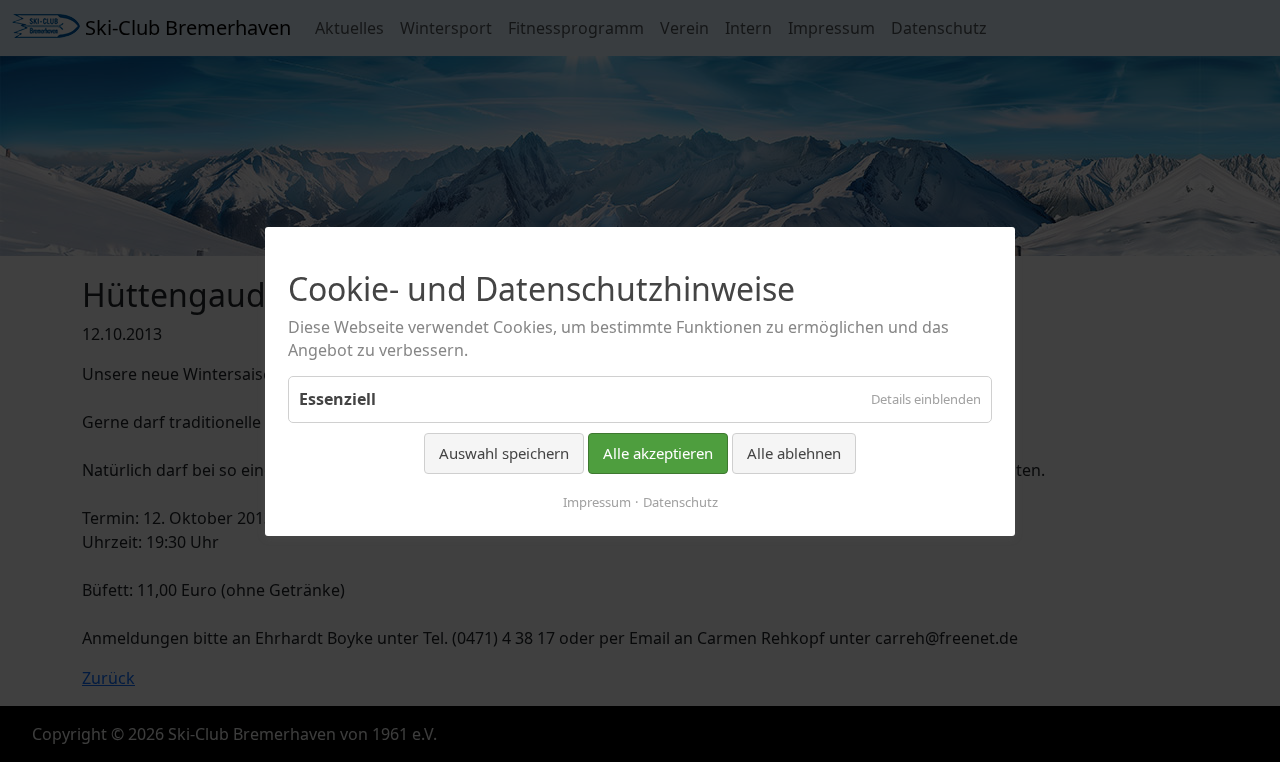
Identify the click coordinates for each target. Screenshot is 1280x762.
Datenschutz (680, 501)
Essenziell (337, 399)
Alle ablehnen (794, 453)
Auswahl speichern (504, 453)
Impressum (597, 501)
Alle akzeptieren (658, 453)
